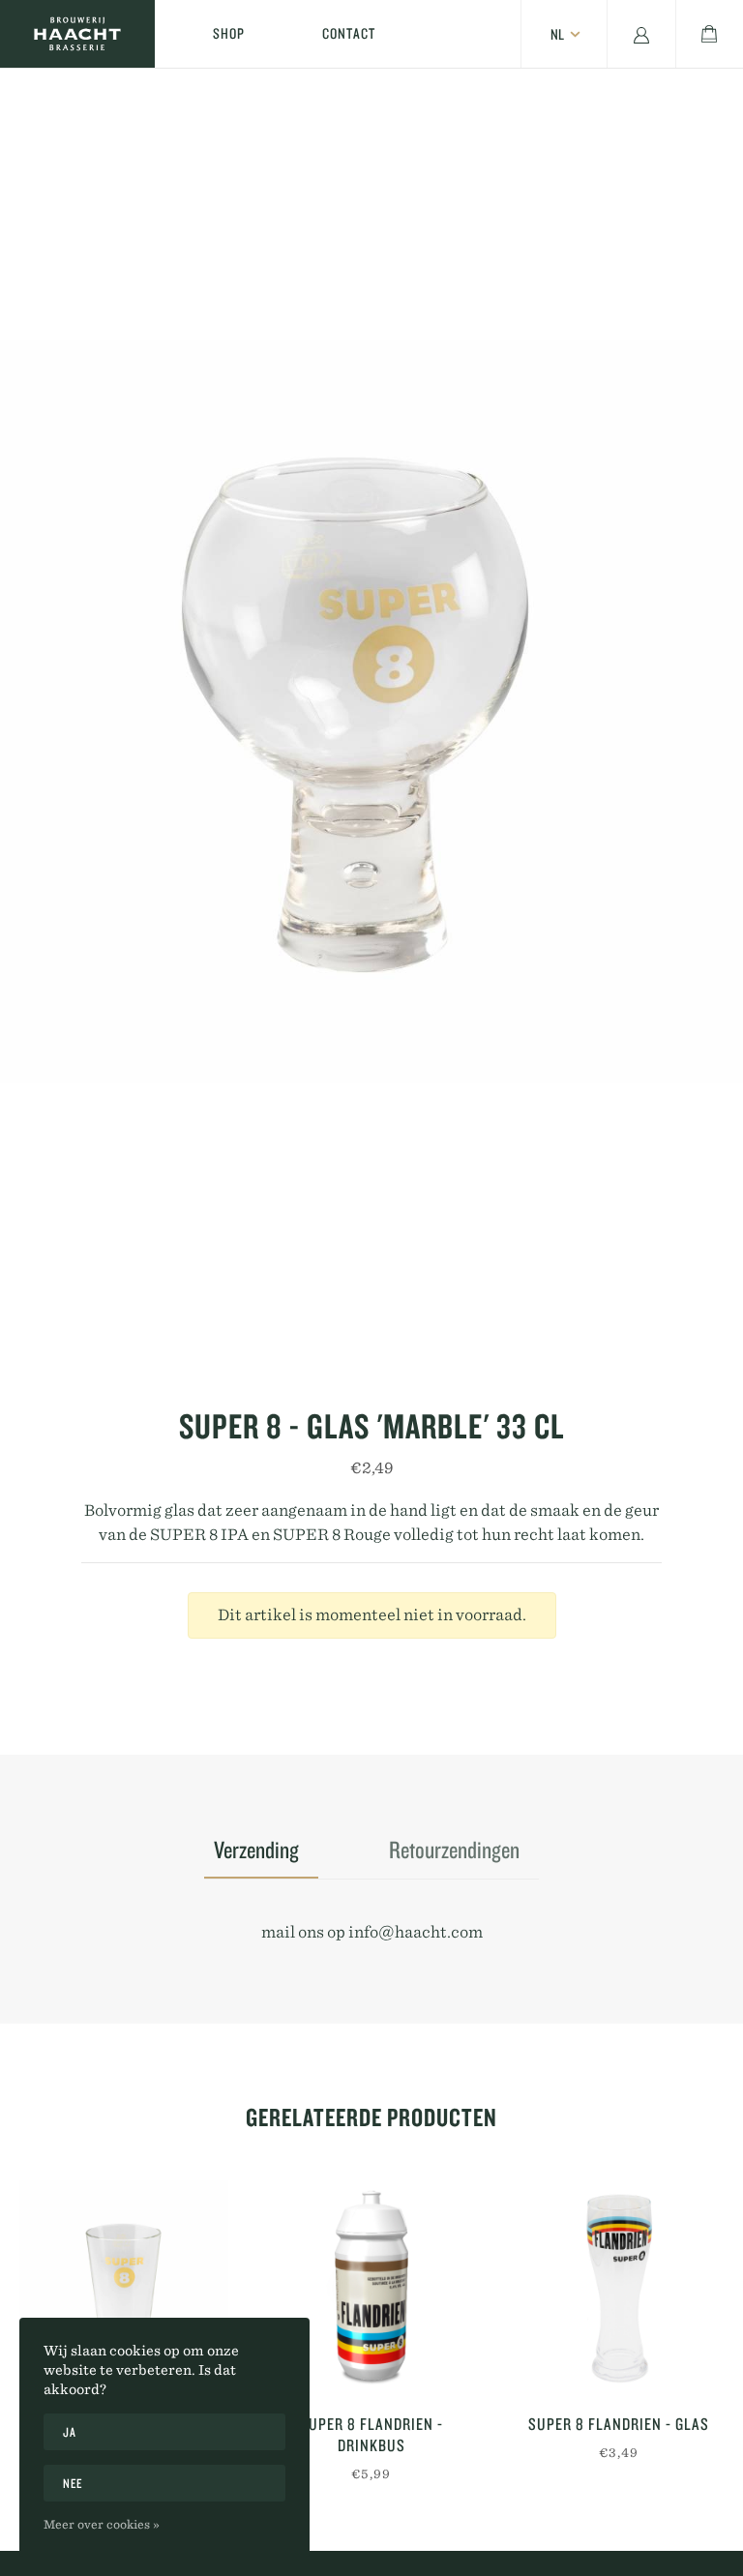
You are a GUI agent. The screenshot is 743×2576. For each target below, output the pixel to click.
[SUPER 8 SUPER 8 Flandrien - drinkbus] (371, 2285)
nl (557, 34)
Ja (69, 2432)
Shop (229, 33)
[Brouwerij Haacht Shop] (77, 34)
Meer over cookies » (102, 2524)
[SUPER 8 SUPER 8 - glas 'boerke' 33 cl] (124, 2285)
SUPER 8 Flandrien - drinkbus (371, 2434)
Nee (73, 2483)
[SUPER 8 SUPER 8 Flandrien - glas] (619, 2285)
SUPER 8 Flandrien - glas (619, 2424)
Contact (349, 33)
